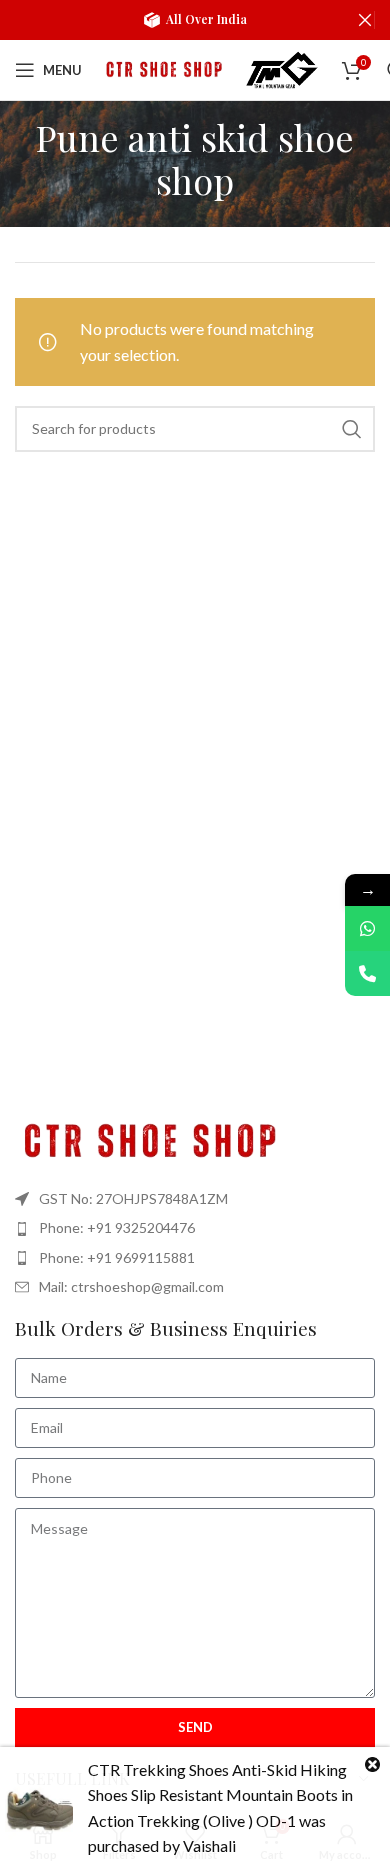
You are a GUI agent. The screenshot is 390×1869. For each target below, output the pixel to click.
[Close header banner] (365, 20)
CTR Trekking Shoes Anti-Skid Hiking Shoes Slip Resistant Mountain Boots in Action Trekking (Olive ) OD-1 (220, 1795)
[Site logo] (162, 67)
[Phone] (367, 973)
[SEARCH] (352, 429)
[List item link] (195, 1228)
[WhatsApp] (367, 928)
